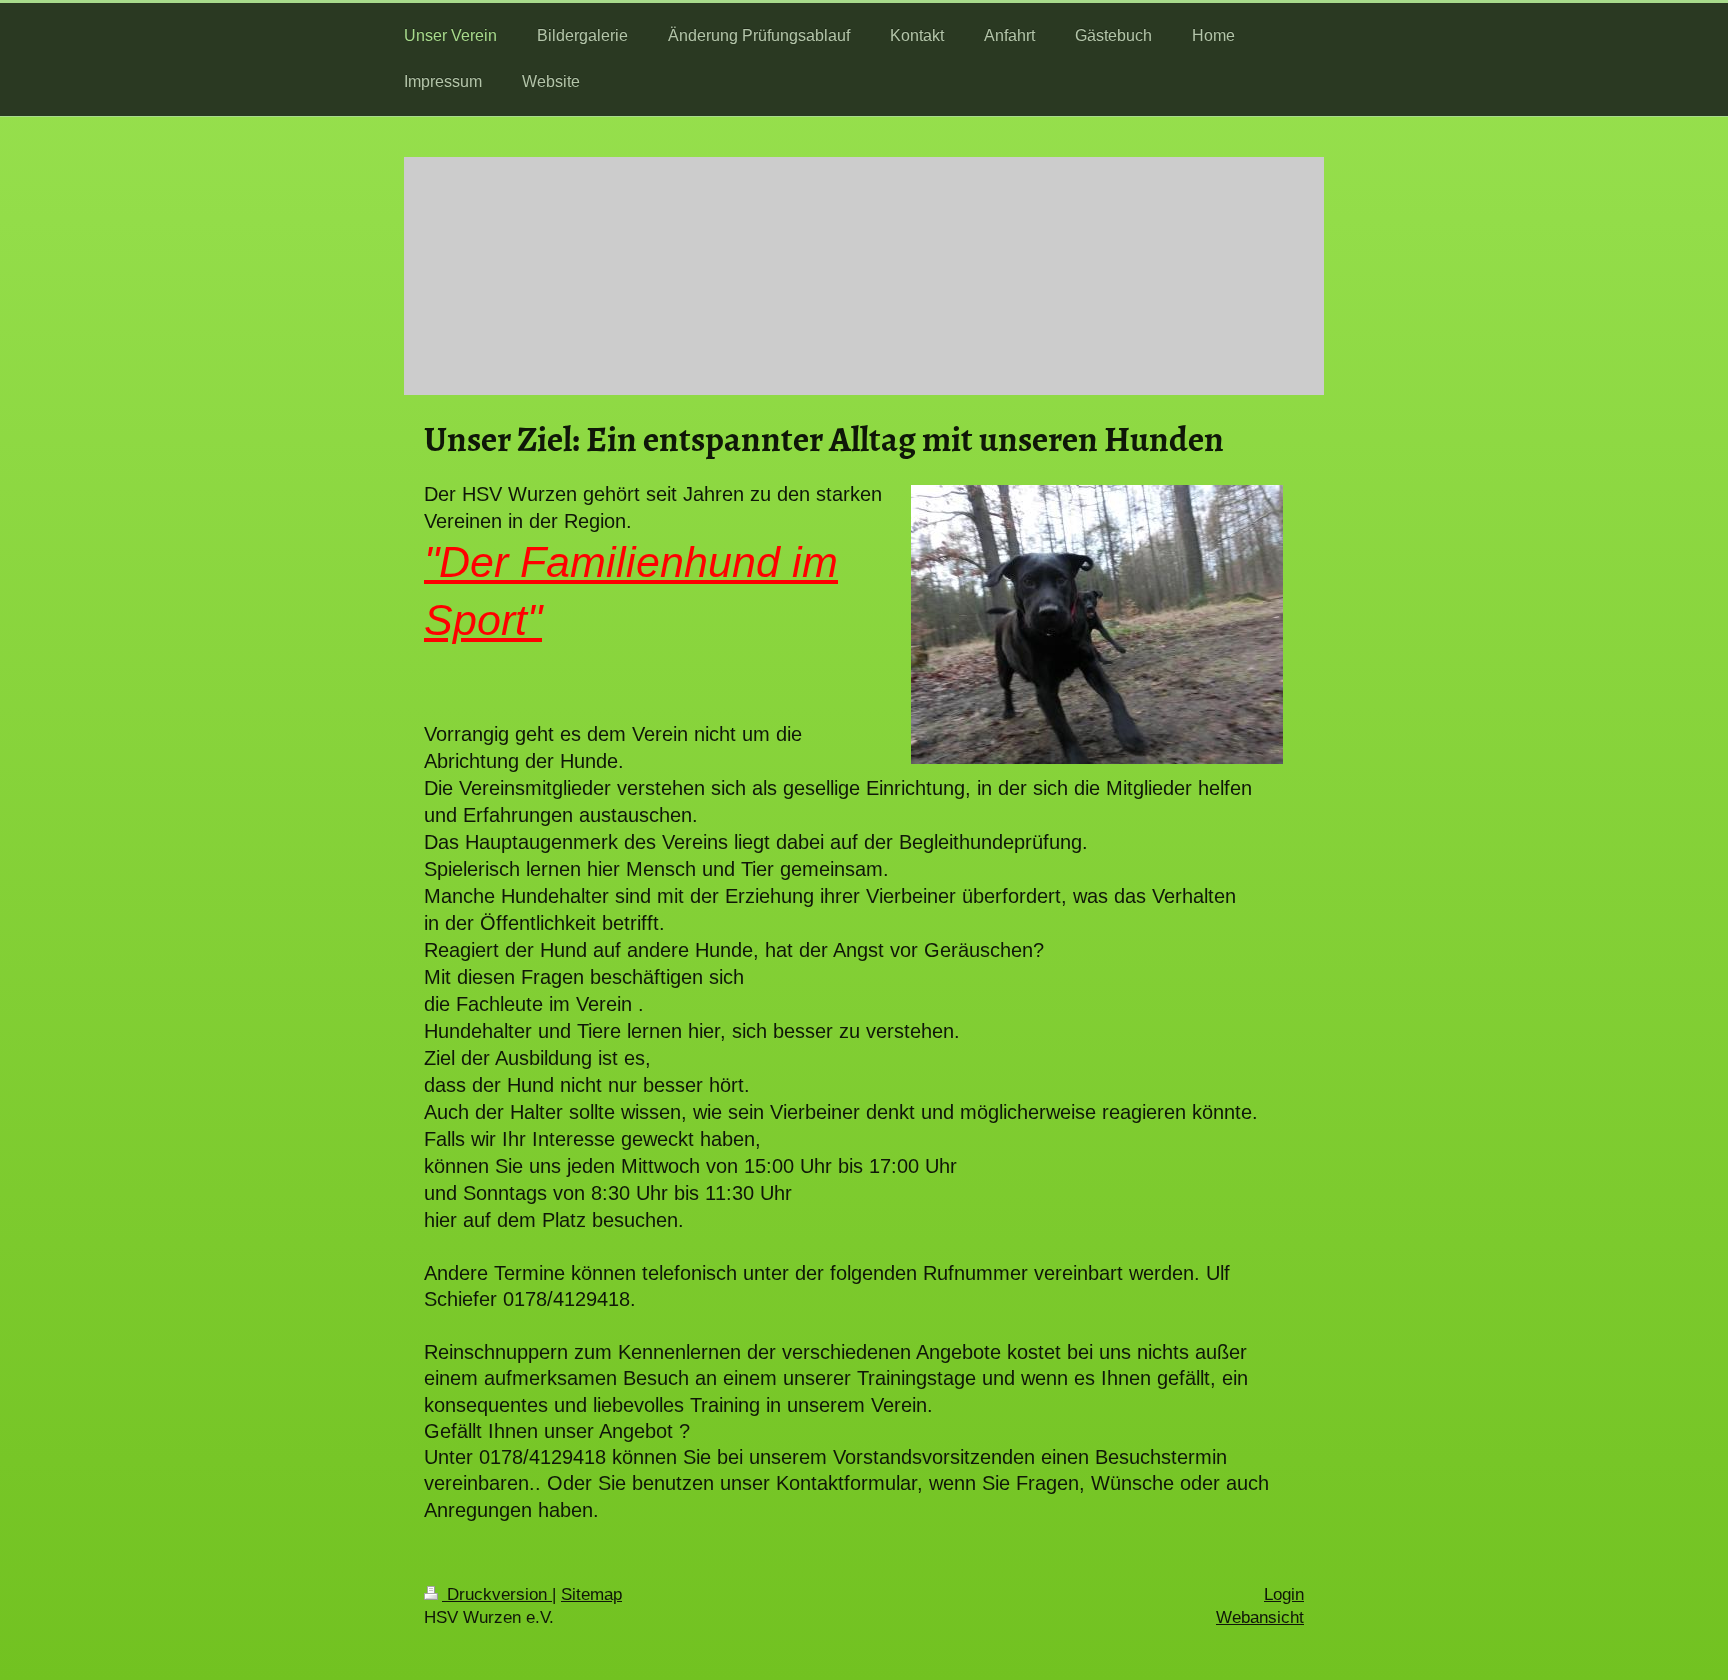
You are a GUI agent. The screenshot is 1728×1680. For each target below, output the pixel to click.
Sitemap (591, 1594)
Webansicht (1260, 1617)
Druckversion (497, 1594)
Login (1284, 1594)
